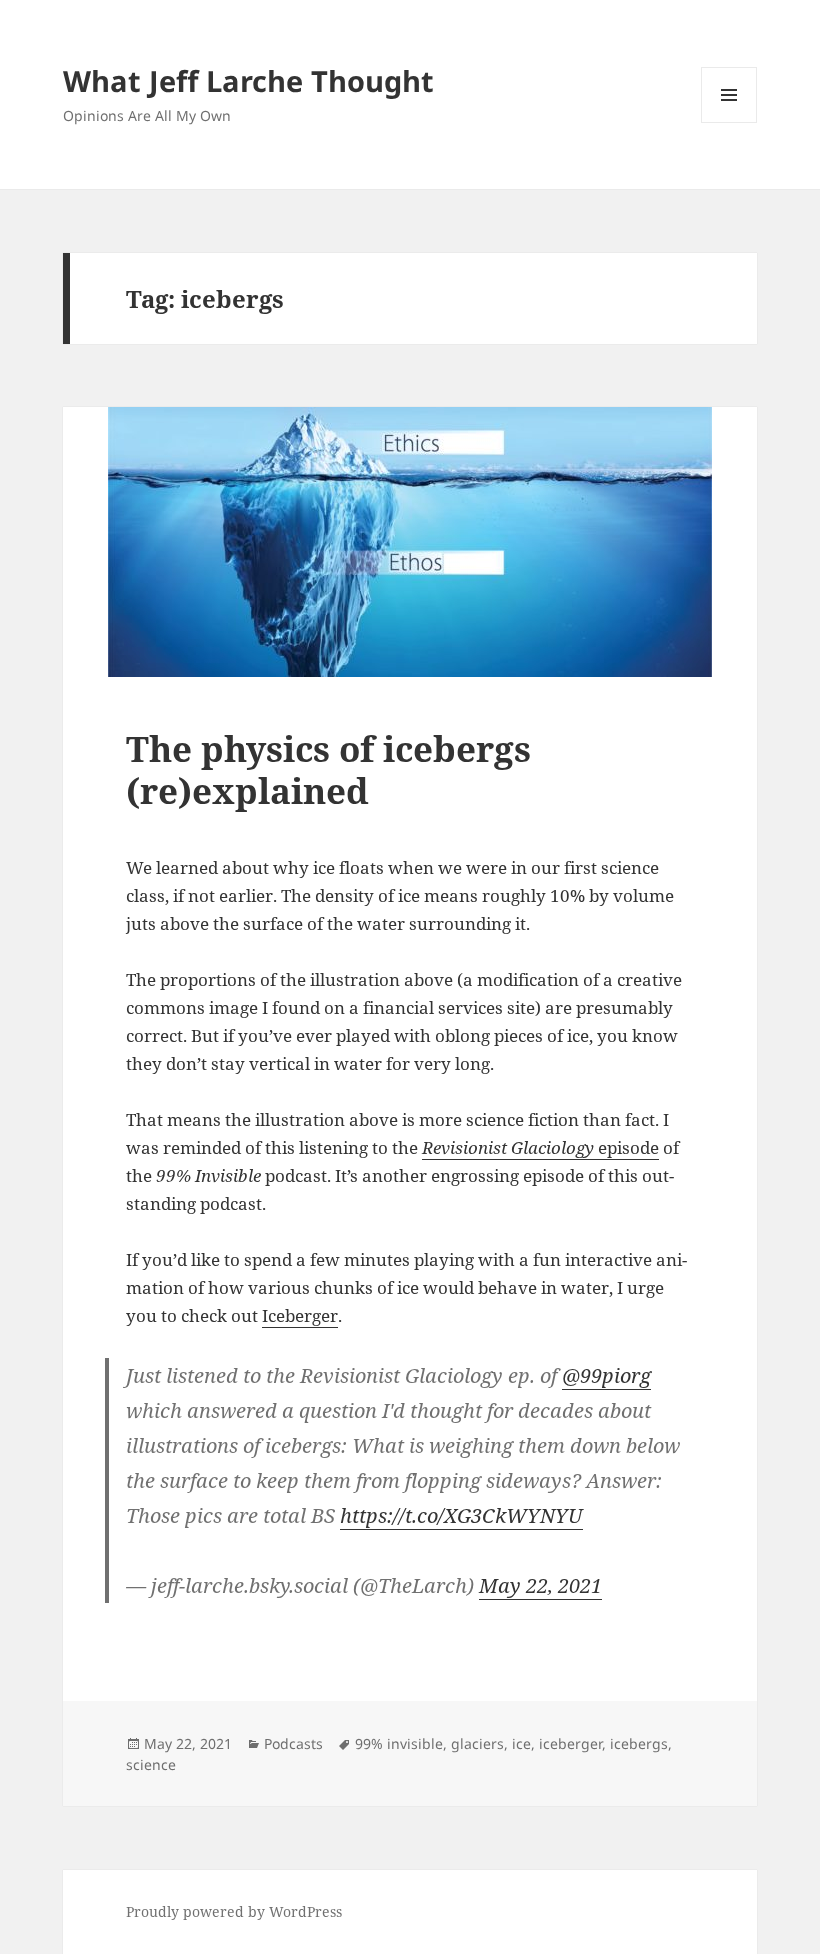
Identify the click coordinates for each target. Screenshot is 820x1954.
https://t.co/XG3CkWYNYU (461, 1515)
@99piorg (606, 1375)
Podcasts (293, 1743)
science (151, 1764)
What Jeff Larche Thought (248, 80)
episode (540, 1147)
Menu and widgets (729, 122)
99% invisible (399, 1743)
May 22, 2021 (540, 1585)
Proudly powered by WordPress (234, 1911)
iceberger (570, 1743)
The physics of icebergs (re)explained (328, 769)
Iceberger (300, 1315)
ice (521, 1743)
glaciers (477, 1743)
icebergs (639, 1743)
